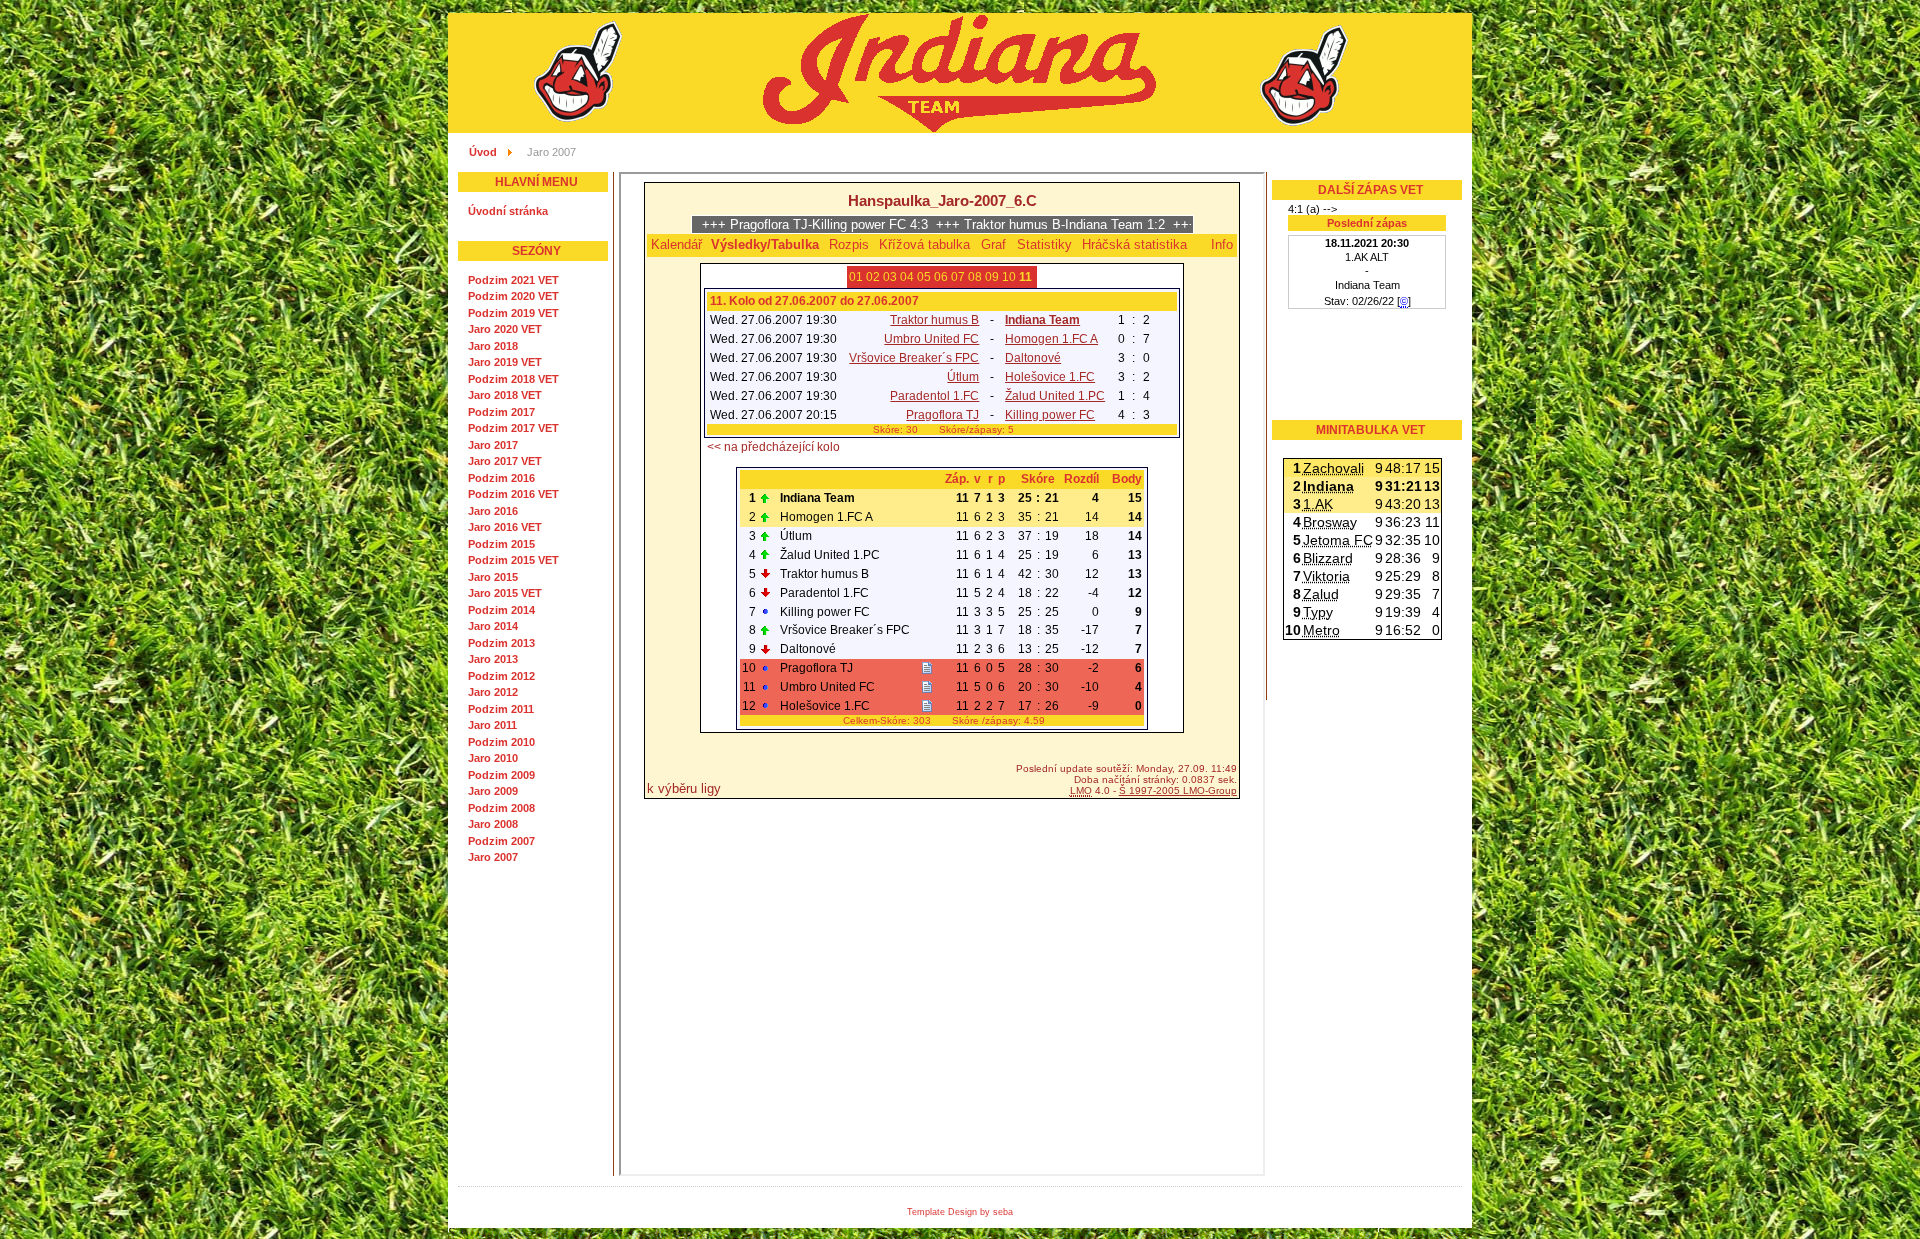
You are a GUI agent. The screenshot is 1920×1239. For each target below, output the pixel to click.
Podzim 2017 (501, 412)
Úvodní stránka (508, 211)
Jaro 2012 (493, 692)
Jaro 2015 (493, 577)
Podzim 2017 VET (513, 428)
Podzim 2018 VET (513, 379)
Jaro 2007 (493, 857)
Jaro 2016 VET (505, 527)
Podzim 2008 (501, 808)
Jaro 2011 (492, 725)
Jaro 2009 (493, 791)
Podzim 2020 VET (513, 296)
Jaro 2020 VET (505, 329)
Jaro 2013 (493, 659)
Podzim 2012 (501, 676)
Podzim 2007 (501, 841)
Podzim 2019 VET (513, 313)
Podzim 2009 (501, 775)
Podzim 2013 (501, 643)
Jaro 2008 (493, 824)
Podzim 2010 (501, 742)
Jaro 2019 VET (505, 362)
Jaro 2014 (493, 626)
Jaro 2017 (493, 445)
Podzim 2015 (501, 544)
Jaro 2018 (493, 346)
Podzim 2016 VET (513, 494)
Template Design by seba (960, 1212)
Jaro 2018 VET (505, 395)
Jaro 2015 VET (505, 593)
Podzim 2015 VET (513, 560)
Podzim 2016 (501, 478)
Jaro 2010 (493, 758)
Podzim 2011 (501, 709)
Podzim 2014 (501, 610)
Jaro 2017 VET (505, 461)
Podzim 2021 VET (513, 280)
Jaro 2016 (493, 511)
